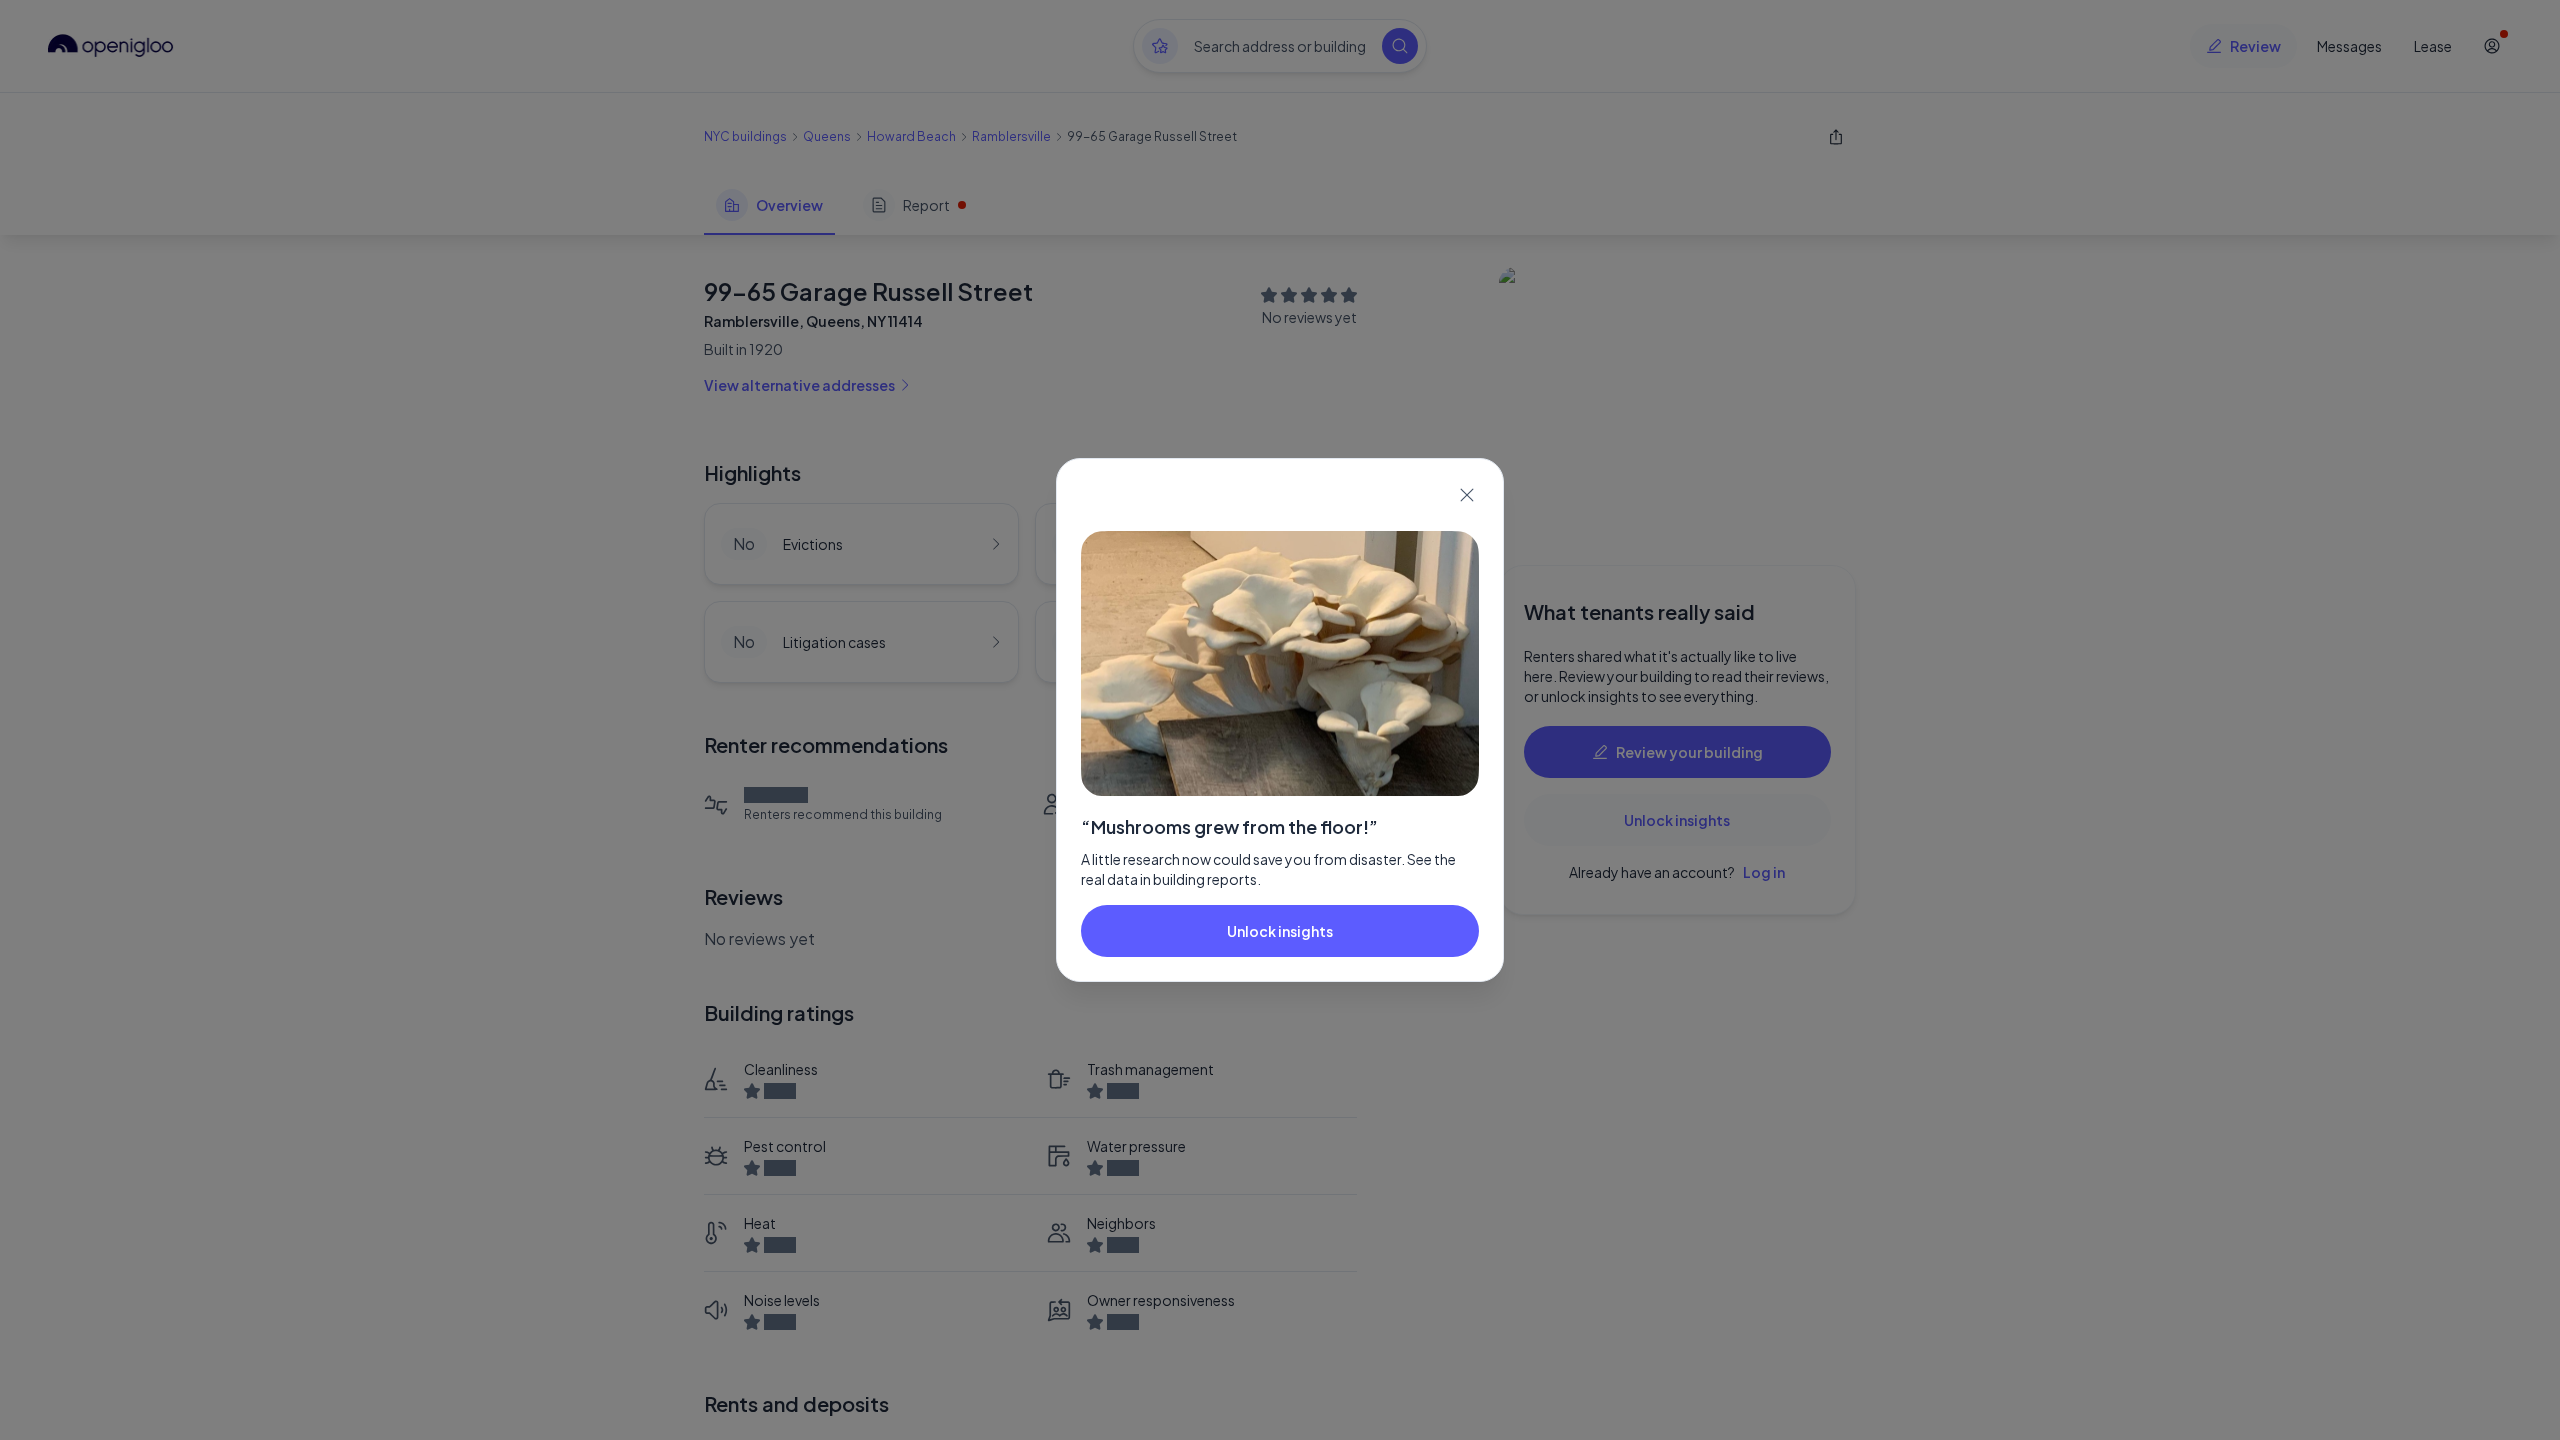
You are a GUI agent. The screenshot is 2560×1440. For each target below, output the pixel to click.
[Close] (1467, 495)
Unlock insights (1280, 931)
